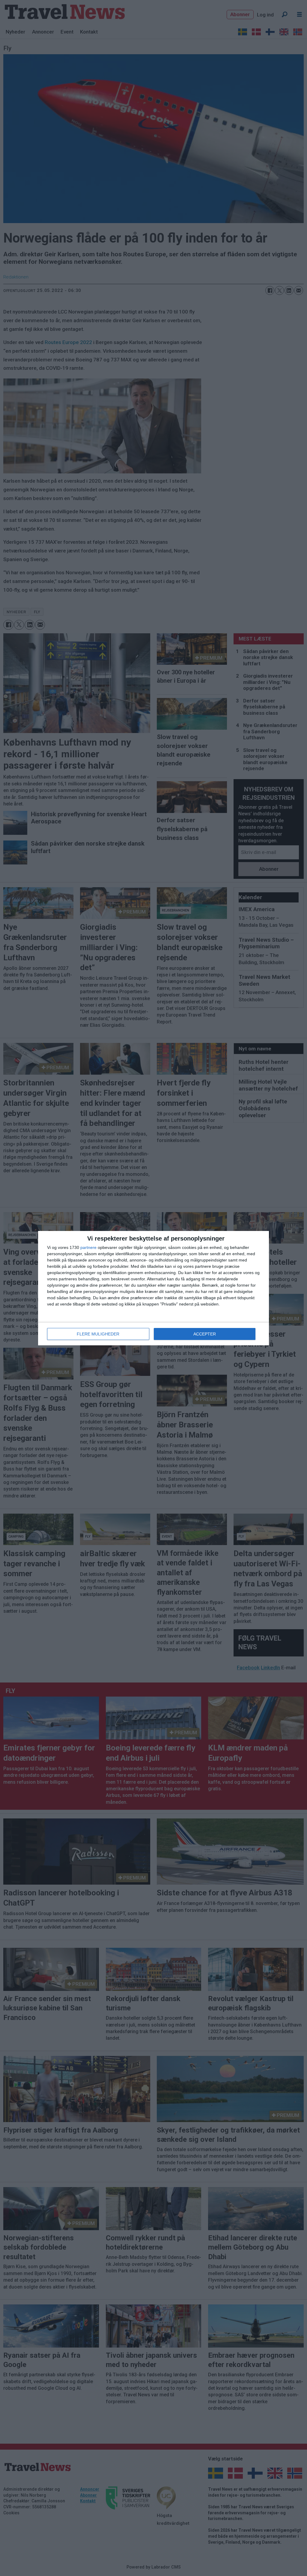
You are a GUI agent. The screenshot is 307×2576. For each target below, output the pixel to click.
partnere (88, 1247)
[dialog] (153, 1288)
